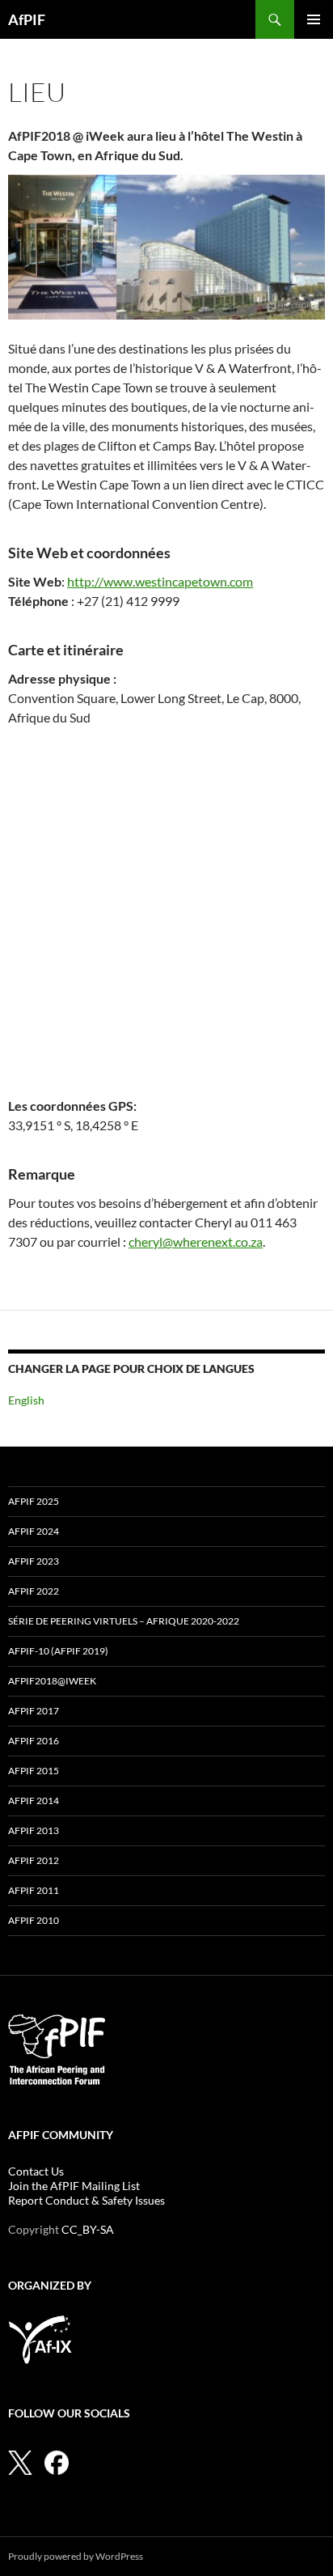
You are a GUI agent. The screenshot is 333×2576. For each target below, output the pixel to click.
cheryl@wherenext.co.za (196, 1241)
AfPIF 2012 (34, 1860)
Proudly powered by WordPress (76, 2556)
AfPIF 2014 (34, 1801)
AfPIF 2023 (34, 1561)
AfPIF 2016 (34, 1741)
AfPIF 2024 (34, 1531)
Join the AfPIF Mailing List (74, 2186)
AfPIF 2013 (34, 1830)
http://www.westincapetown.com (160, 581)
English (26, 1400)
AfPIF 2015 (34, 1771)
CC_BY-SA (88, 2229)
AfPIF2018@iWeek (52, 1681)
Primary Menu (314, 19)
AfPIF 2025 (34, 1501)
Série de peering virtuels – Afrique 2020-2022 (124, 1621)
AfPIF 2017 (34, 1711)
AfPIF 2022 (34, 1591)
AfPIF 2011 (34, 1890)
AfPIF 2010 (34, 1920)
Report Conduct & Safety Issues (86, 2200)
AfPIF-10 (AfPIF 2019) (58, 1651)
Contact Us (36, 2171)
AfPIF (27, 19)
